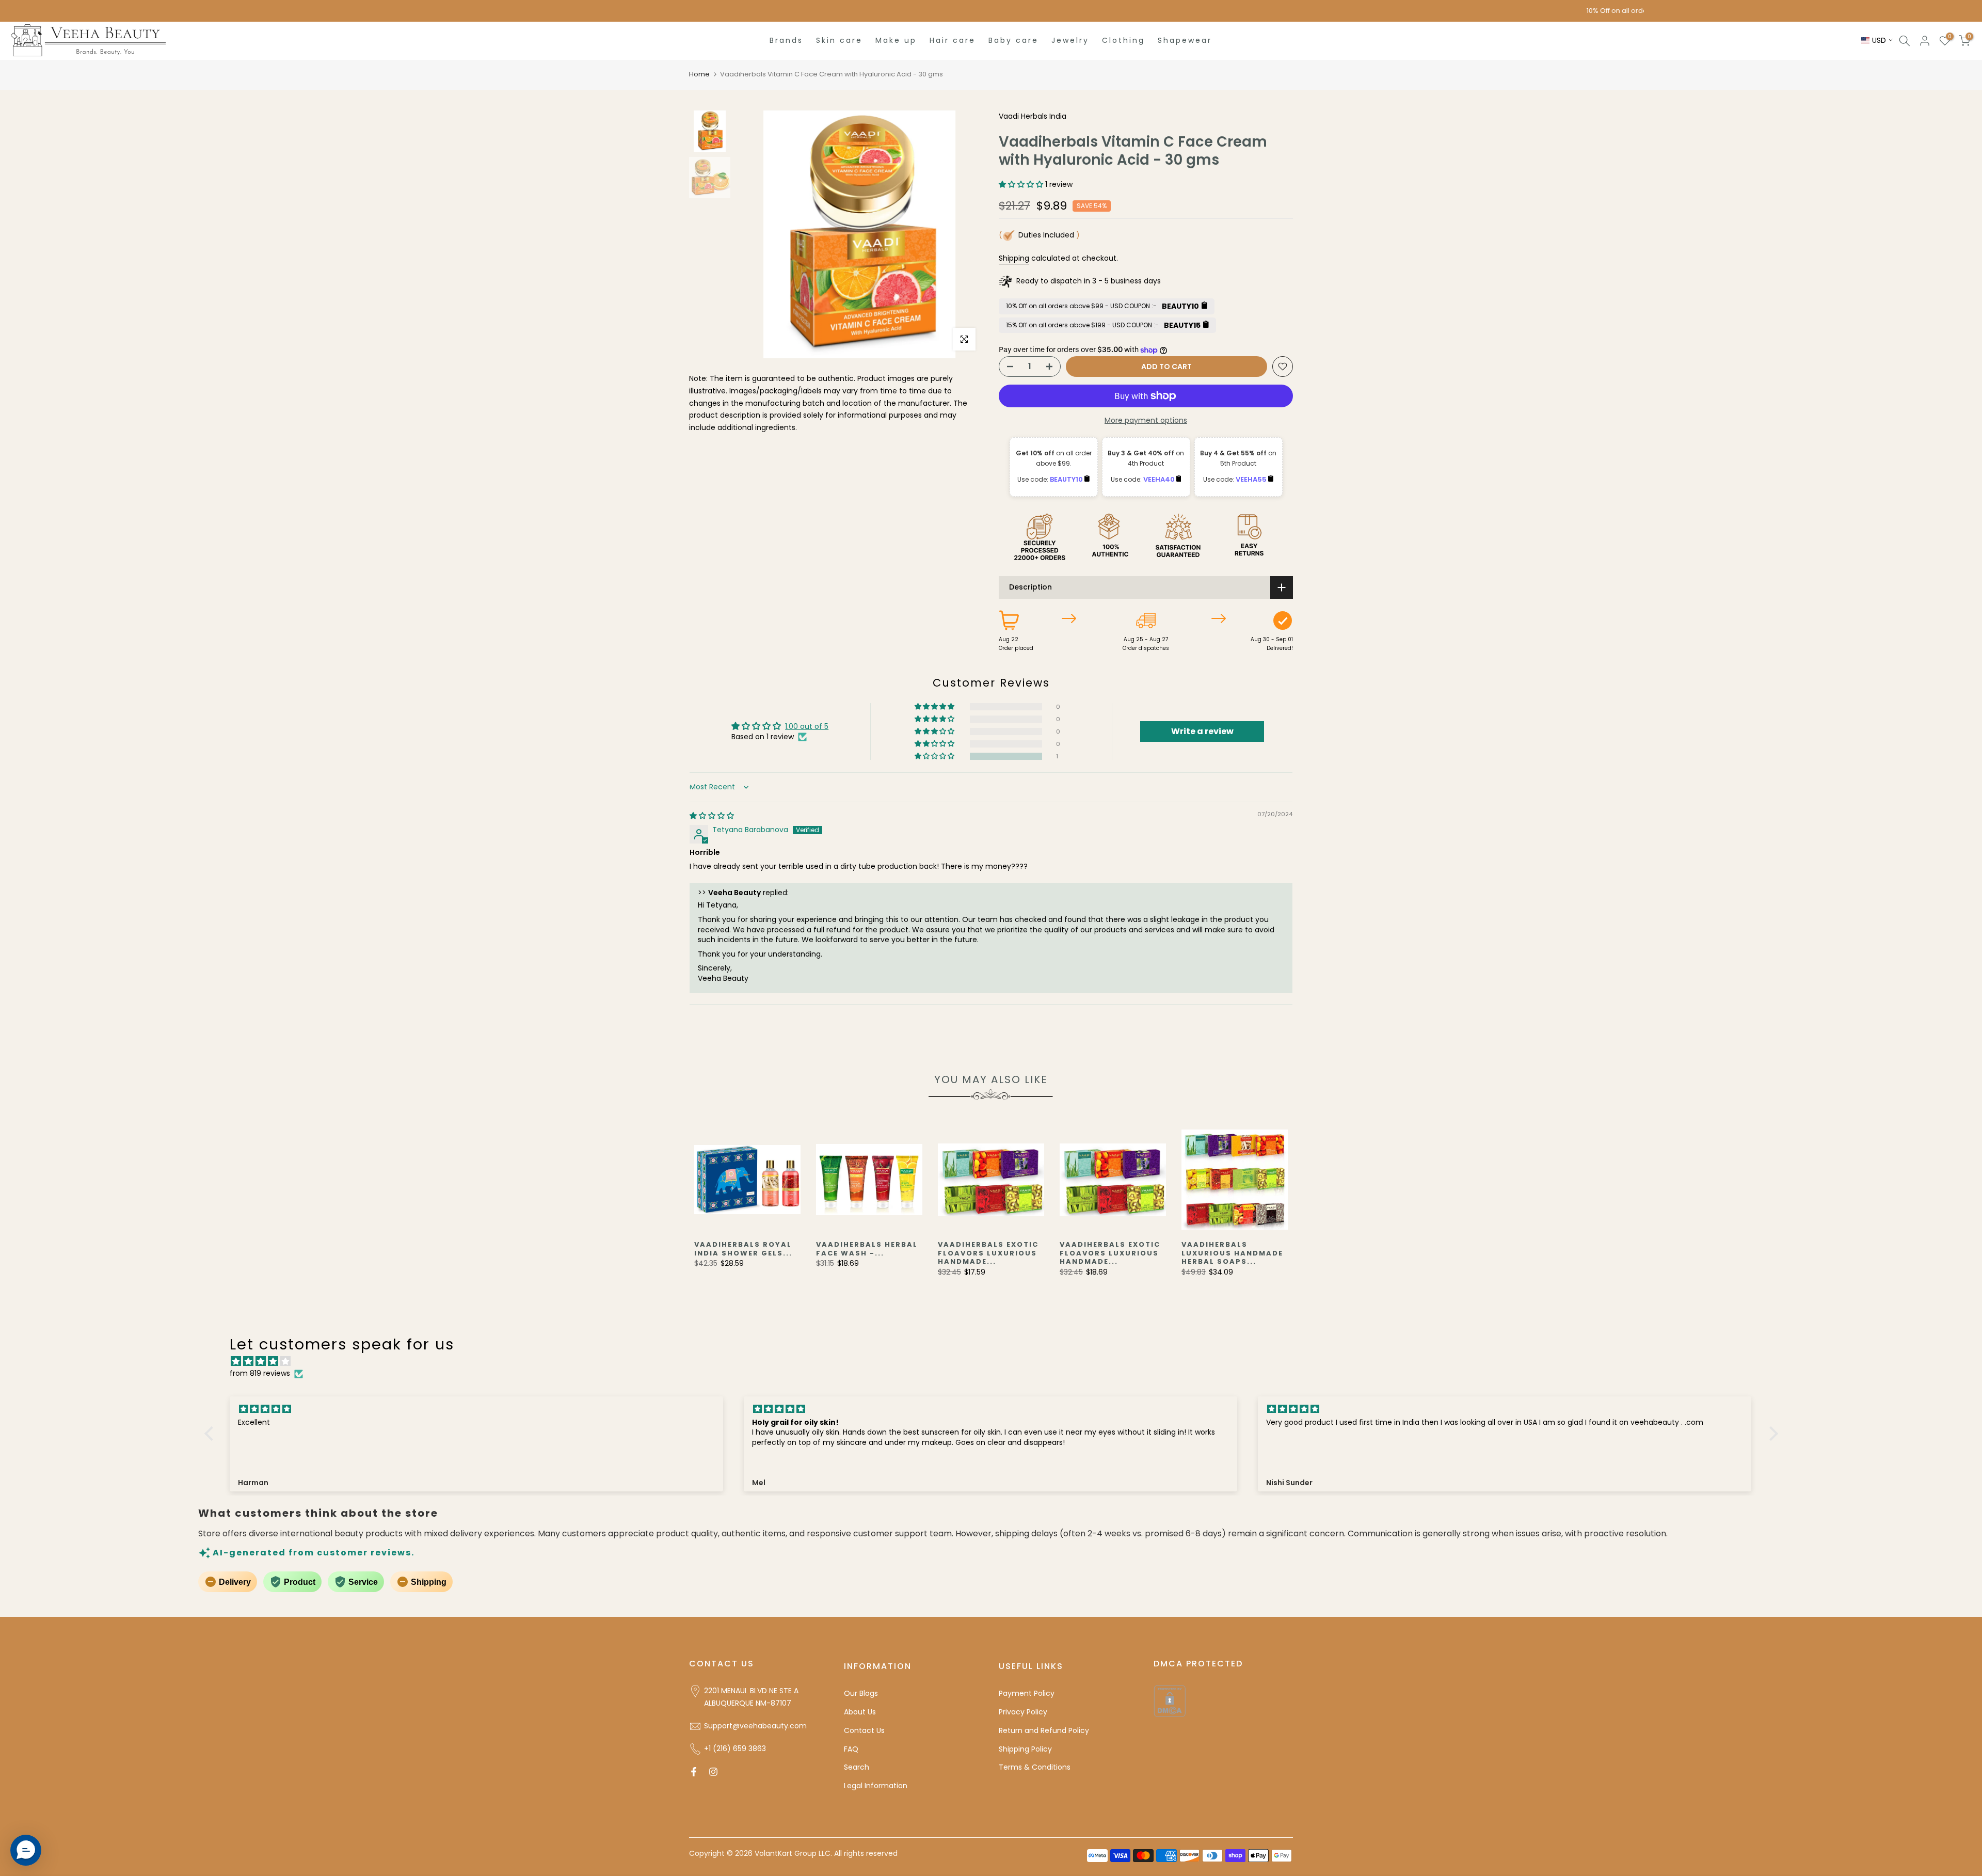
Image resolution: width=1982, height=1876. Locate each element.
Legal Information (876, 1786)
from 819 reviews (260, 1373)
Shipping (1014, 258)
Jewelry (1070, 40)
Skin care (839, 40)
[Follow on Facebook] (694, 1772)
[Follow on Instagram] (713, 1772)
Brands (786, 40)
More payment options (1146, 420)
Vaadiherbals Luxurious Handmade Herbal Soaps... (1232, 1253)
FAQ (851, 1749)
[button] (1022, 184)
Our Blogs (861, 1693)
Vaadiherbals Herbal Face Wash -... (867, 1249)
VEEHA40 (1160, 479)
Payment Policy (1027, 1693)
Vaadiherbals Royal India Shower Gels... (743, 1249)
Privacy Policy (1023, 1712)
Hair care (953, 40)
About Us (860, 1712)
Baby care (1013, 40)
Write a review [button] (1202, 731)
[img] (712, 816)
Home (699, 74)
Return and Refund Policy (1044, 1730)
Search (857, 1767)
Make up (896, 40)
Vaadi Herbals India (1033, 116)
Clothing (1123, 40)
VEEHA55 (1252, 479)
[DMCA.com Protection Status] (1170, 1700)
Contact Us (864, 1730)
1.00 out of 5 (807, 726)
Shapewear (1185, 40)
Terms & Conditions (1035, 1767)
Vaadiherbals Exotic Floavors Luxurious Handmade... (988, 1253)
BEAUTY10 (1067, 479)
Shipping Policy (1025, 1749)
